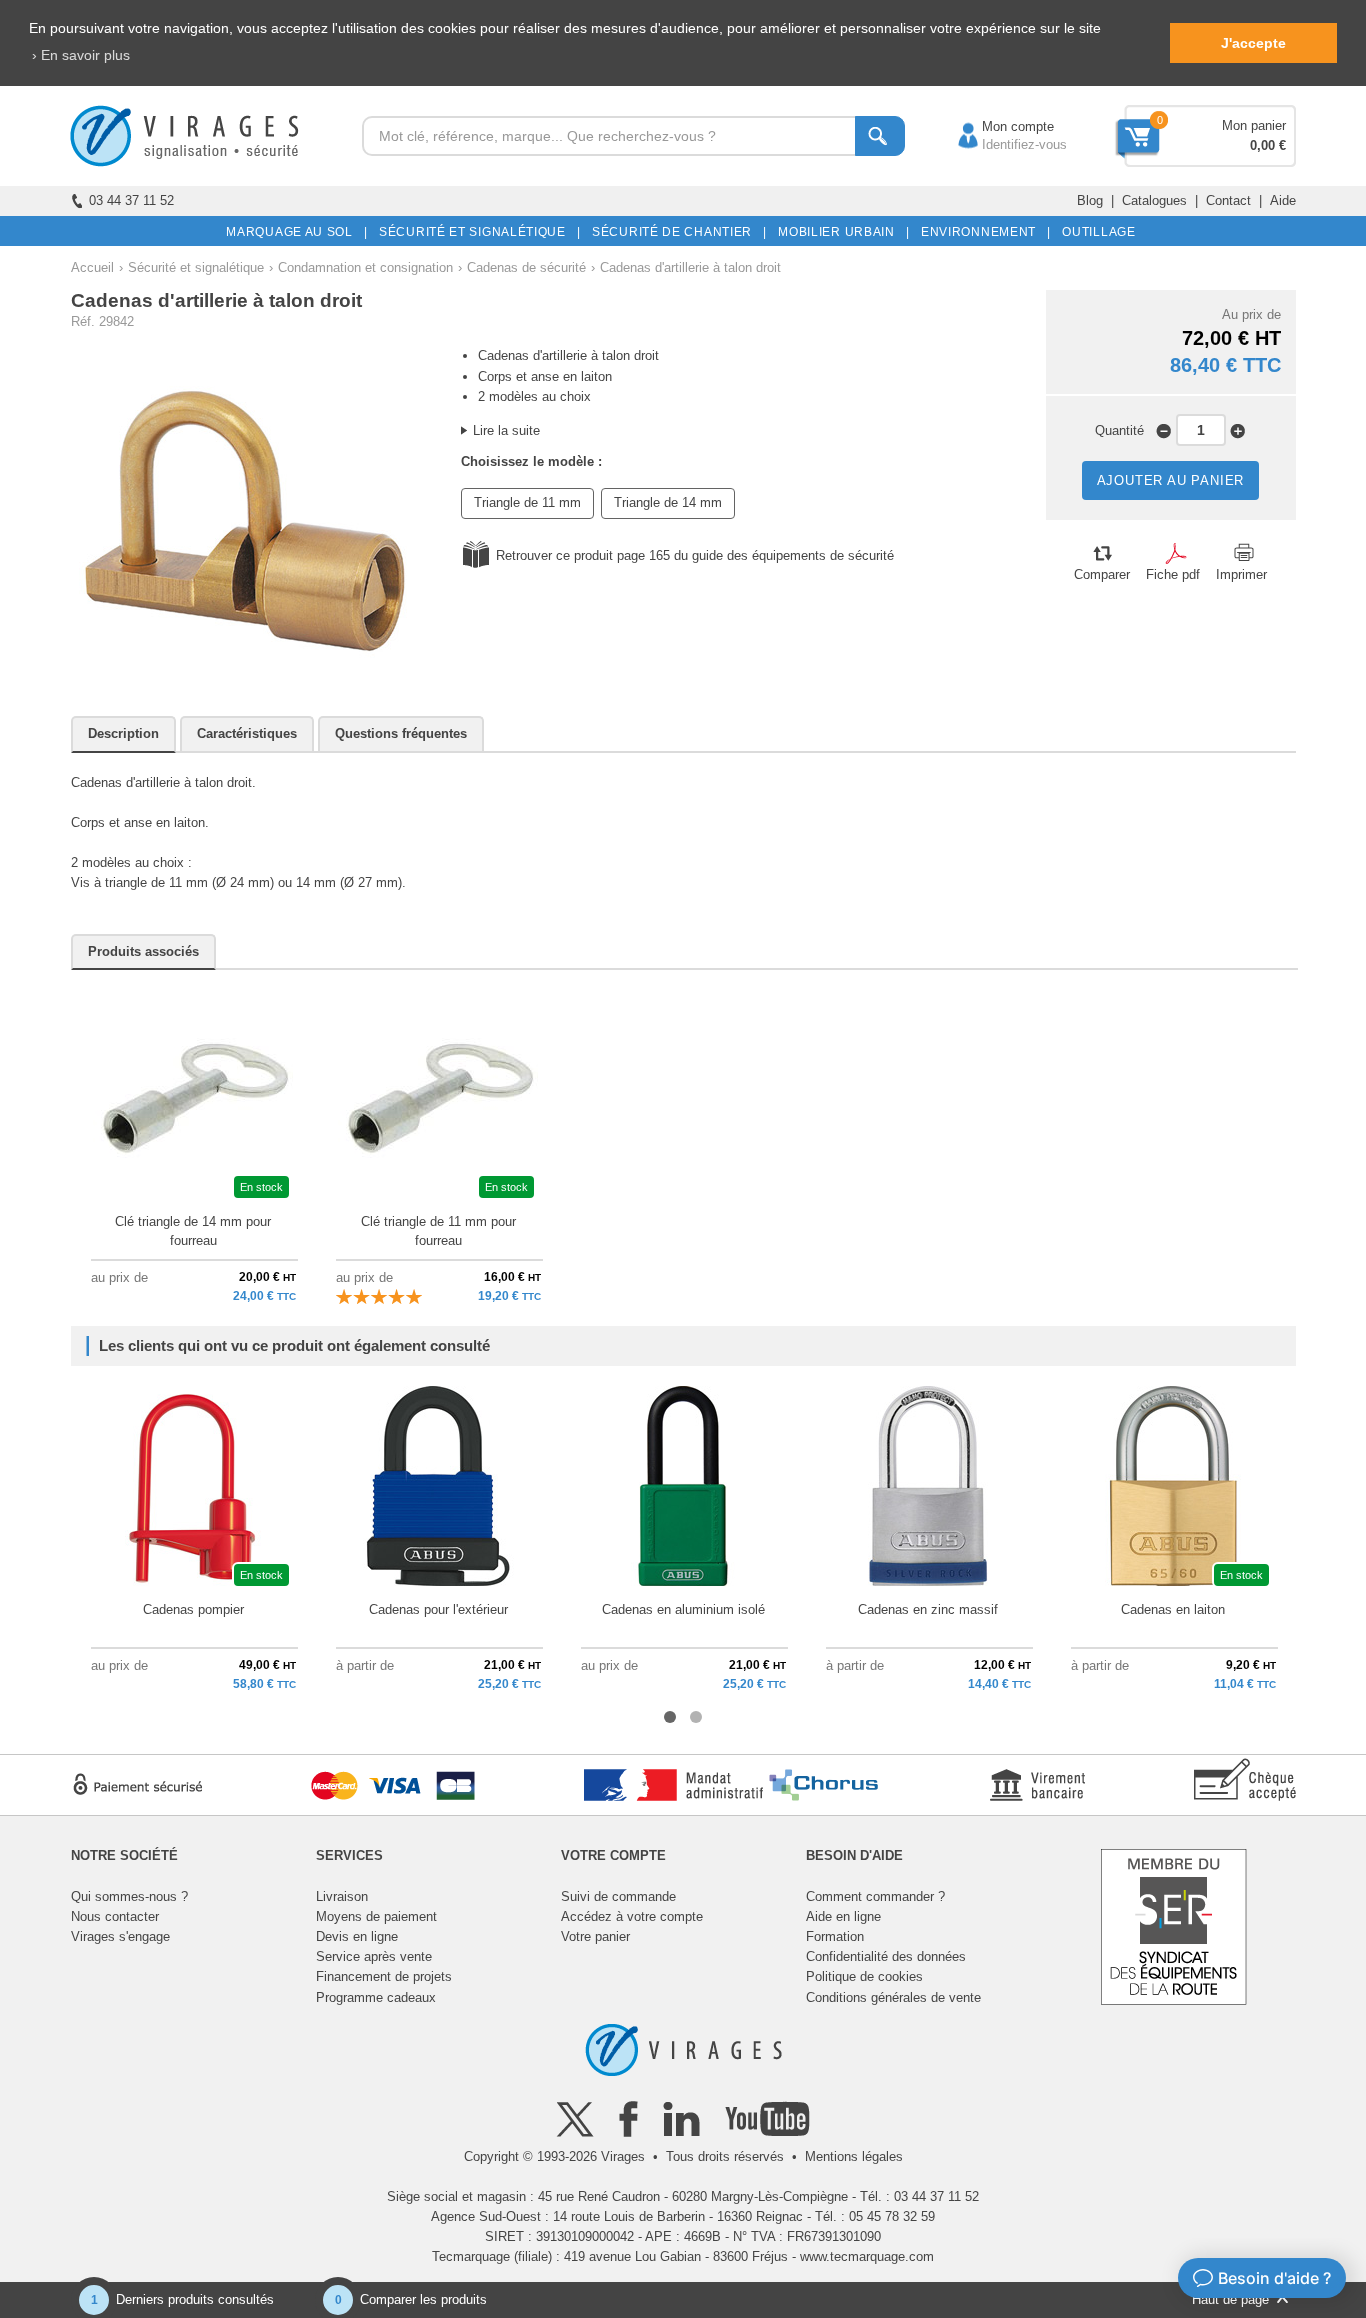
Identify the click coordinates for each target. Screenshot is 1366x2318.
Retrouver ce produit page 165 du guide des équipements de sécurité (695, 555)
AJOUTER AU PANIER (1171, 480)
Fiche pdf (1173, 574)
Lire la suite (506, 430)
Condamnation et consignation (365, 267)
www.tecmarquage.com (867, 2256)
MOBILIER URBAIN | (840, 232)
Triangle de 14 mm (668, 502)
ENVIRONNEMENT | (982, 232)
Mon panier (1254, 125)
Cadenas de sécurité (526, 267)
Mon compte (998, 126)
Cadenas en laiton (1173, 1609)
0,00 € (1268, 145)
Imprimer (1241, 574)
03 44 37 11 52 (131, 200)
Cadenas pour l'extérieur (438, 1609)
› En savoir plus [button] (81, 55)
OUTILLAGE (1095, 232)
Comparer (1102, 574)
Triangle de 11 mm (527, 502)
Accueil (92, 267)
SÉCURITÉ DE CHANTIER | (676, 232)
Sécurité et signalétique (196, 267)
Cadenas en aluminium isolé (683, 1609)
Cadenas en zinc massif (928, 1609)
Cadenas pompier (193, 1609)
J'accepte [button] (1253, 43)
